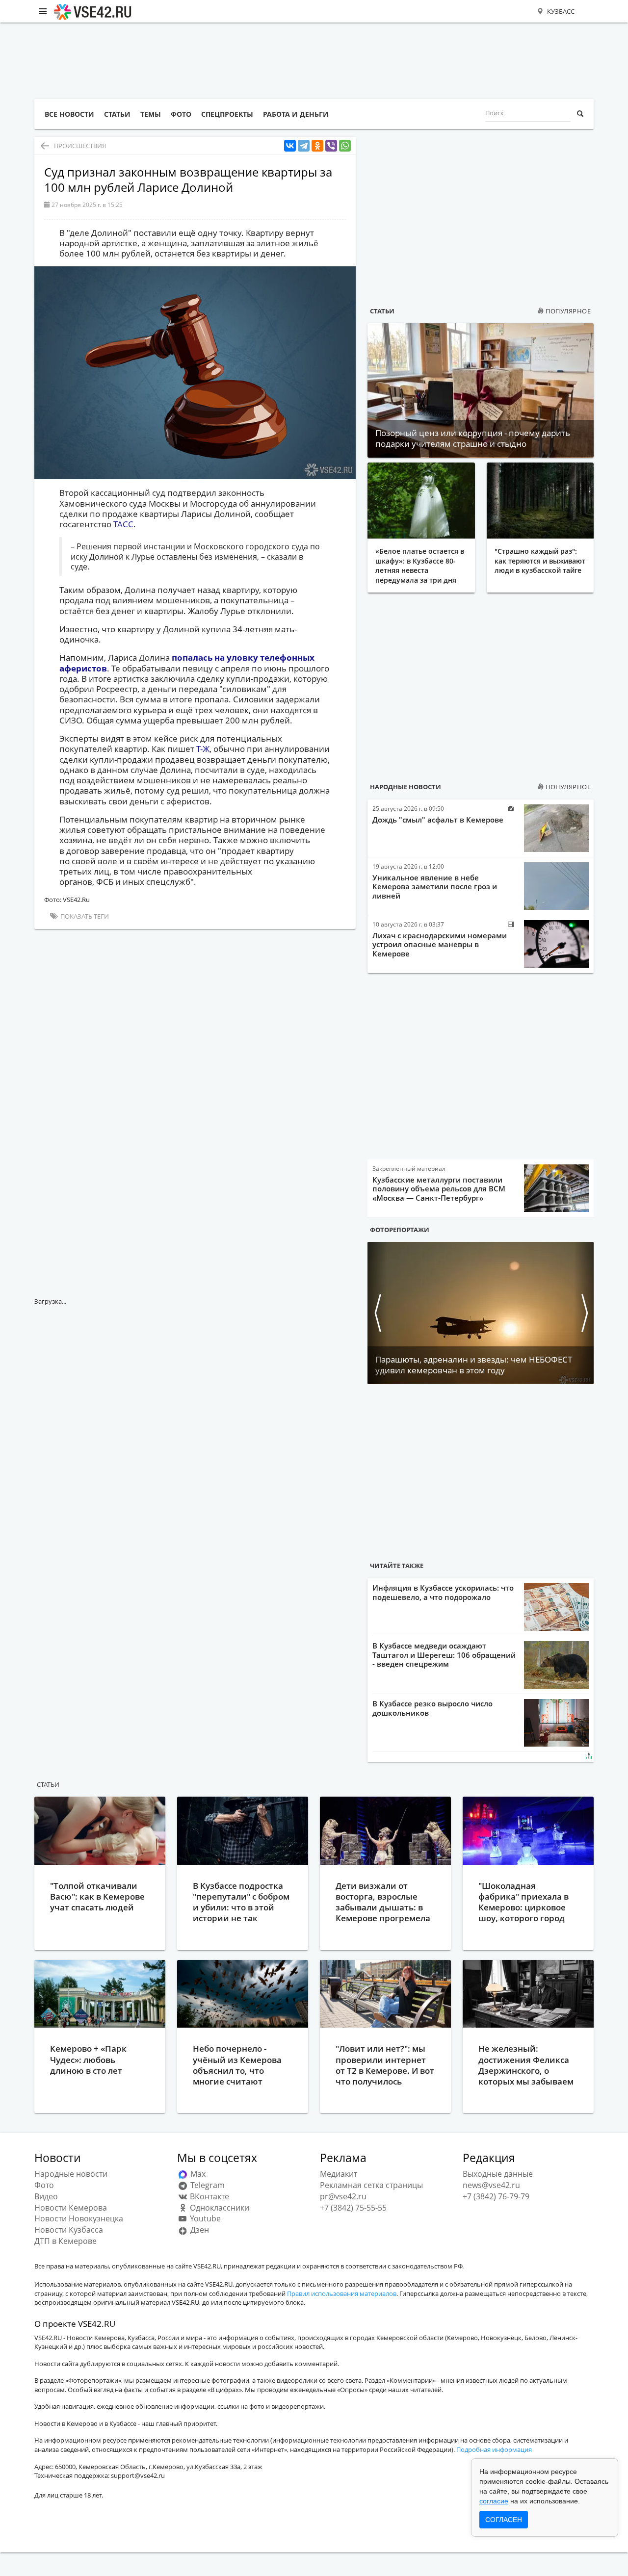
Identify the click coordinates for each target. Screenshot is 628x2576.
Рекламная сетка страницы (371, 2185)
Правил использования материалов (342, 2293)
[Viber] (331, 146)
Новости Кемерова (71, 2208)
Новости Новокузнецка (79, 2218)
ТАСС (123, 524)
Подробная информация (494, 2449)
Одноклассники (219, 2208)
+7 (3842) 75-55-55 (353, 2208)
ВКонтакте (209, 2196)
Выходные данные (498, 2174)
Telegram (207, 2185)
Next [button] (584, 1313)
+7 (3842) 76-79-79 (496, 2196)
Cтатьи (48, 1784)
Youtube (204, 2218)
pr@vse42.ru (343, 2196)
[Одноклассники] (317, 146)
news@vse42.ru (491, 2185)
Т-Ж (203, 749)
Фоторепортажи (400, 1230)
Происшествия (80, 146)
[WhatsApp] (345, 146)
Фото (44, 2185)
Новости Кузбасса (69, 2230)
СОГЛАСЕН (504, 2520)
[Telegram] (304, 146)
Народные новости (406, 787)
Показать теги (84, 916)
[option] (481, 1313)
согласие (494, 2501)
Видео (46, 2196)
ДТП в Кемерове (65, 2241)
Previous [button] (377, 1313)
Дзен (199, 2230)
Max (197, 2174)
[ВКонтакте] (290, 146)
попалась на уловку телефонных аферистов (187, 663)
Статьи (382, 311)
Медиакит (339, 2174)
